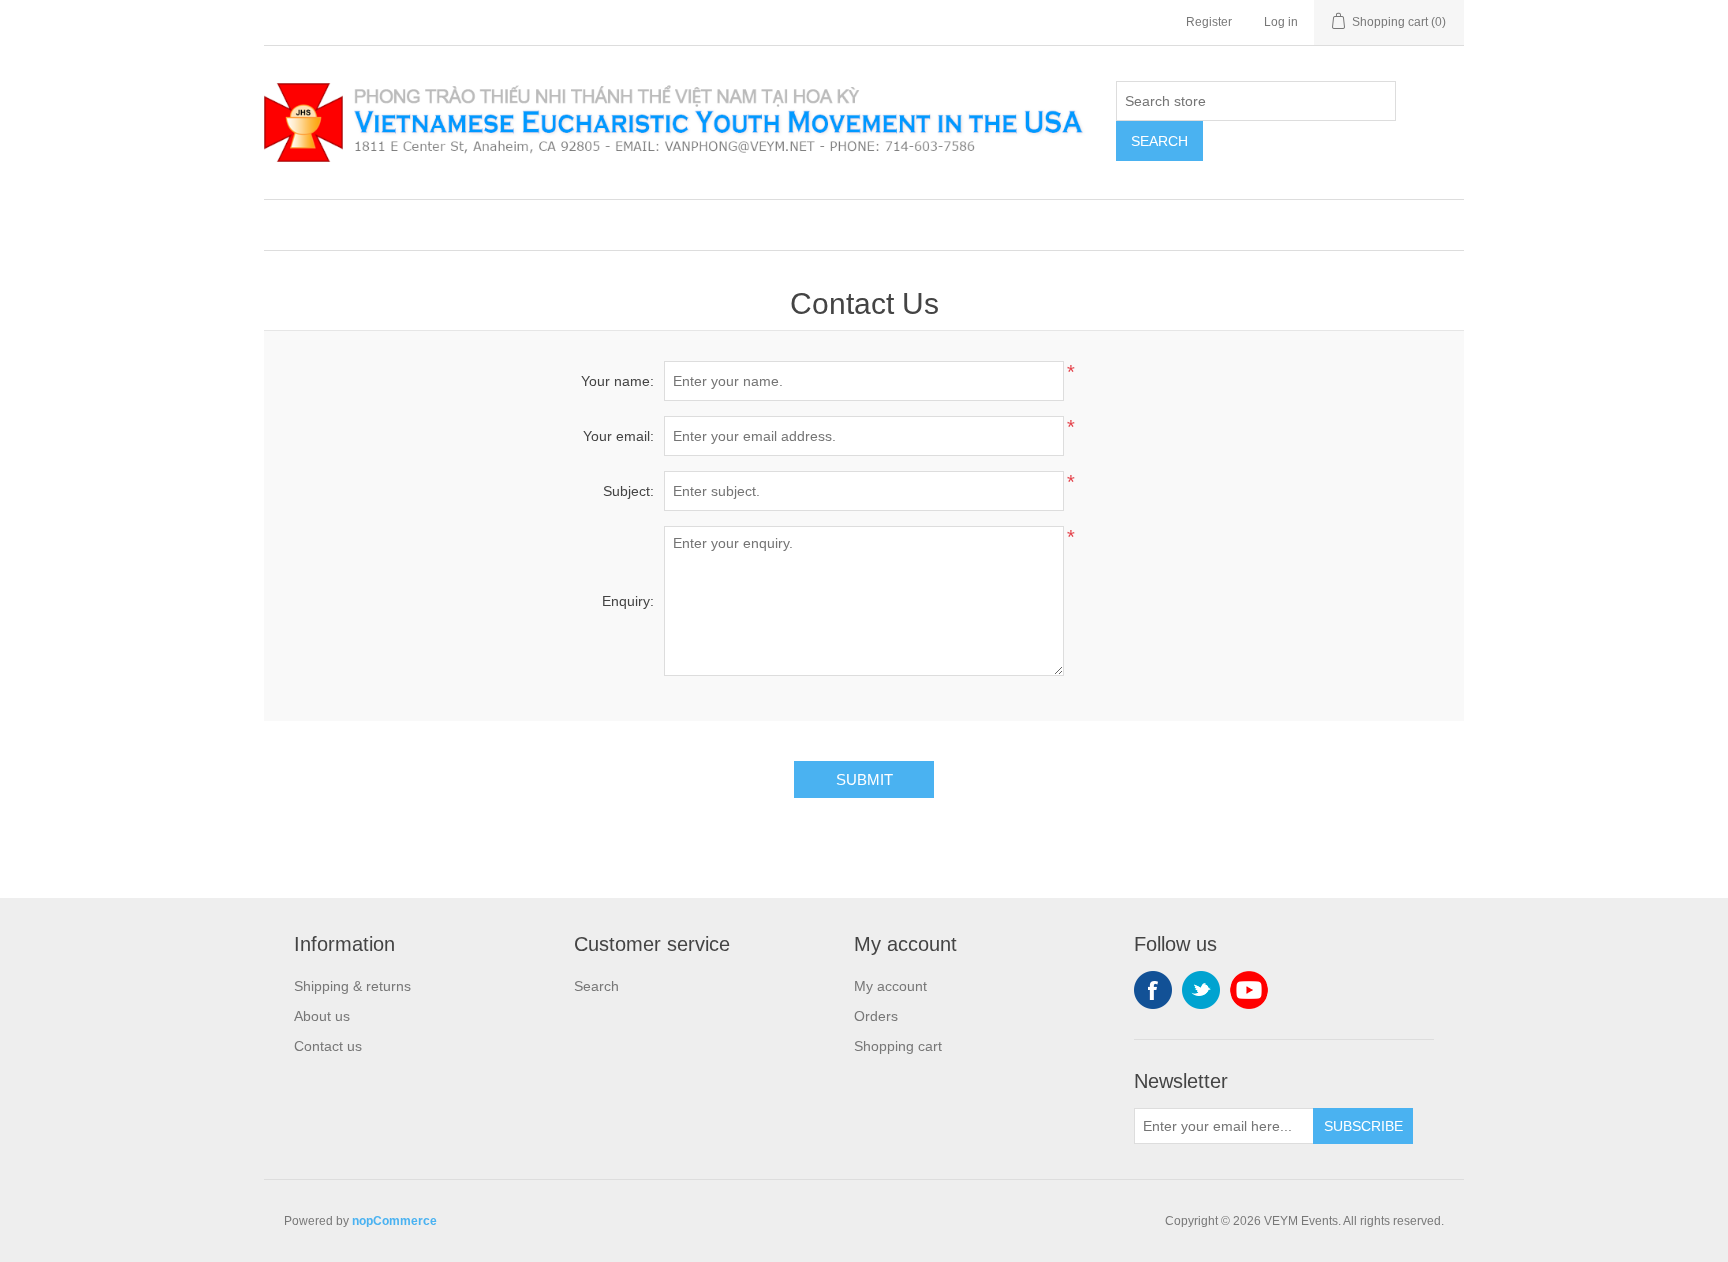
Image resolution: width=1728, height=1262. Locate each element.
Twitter (1201, 990)
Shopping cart (898, 1046)
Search (1159, 141)
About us (322, 1016)
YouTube (1249, 990)
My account (890, 986)
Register (1209, 22)
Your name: (617, 381)
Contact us (328, 1046)
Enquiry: (628, 601)
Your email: (618, 436)
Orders (876, 1016)
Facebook (1153, 990)
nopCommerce (394, 1221)
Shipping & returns (352, 986)
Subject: (628, 491)
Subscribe (1363, 1126)
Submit (864, 779)
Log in (1281, 22)
